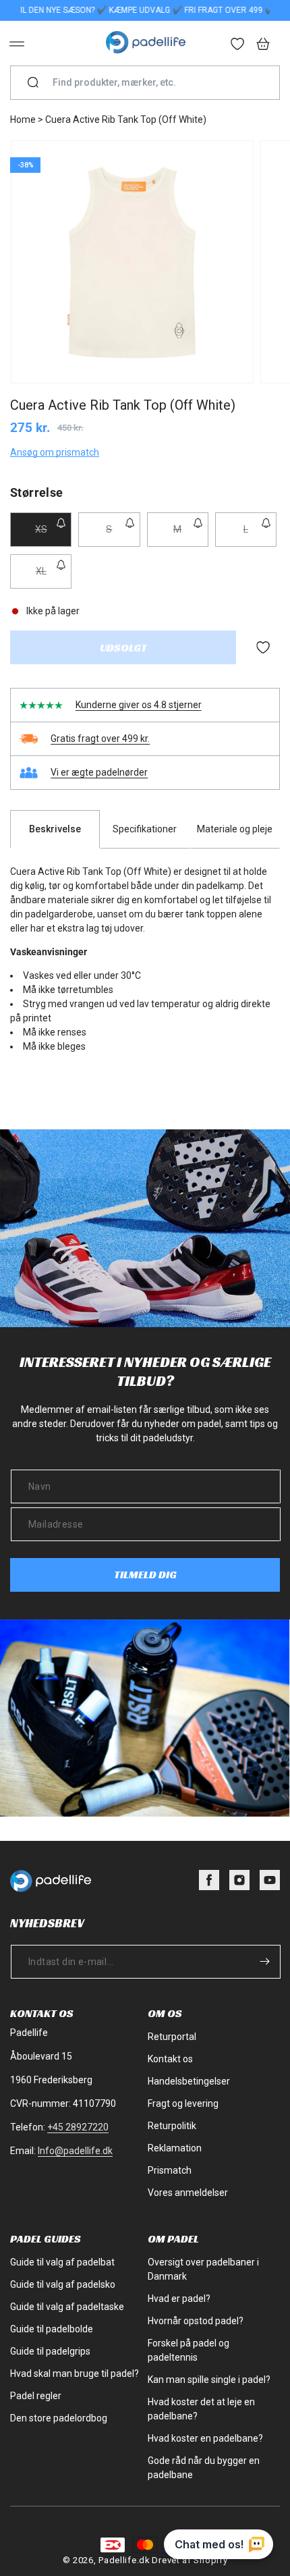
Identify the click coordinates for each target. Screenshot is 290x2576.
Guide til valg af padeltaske (67, 2307)
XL (54, 577)
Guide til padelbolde (52, 2329)
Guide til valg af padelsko (63, 2284)
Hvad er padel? (179, 2299)
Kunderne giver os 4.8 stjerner (139, 705)
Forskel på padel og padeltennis (188, 2350)
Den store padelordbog (59, 2418)
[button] (17, 44)
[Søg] (33, 83)
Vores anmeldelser (188, 2193)
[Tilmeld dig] (264, 1961)
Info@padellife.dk (75, 2151)
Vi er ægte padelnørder (99, 772)
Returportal (172, 2037)
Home (23, 119)
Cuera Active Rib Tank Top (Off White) (126, 119)
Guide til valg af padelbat (62, 2262)
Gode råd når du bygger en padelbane (204, 2468)
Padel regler (36, 2396)
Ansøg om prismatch (55, 452)
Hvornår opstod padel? (196, 2321)
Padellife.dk (124, 2560)
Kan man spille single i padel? (209, 2380)
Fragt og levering (183, 2103)
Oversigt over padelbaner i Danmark (203, 2269)
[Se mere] (238, 45)
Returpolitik (172, 2126)
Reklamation (175, 2148)
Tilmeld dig (145, 1575)
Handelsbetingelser (189, 2081)
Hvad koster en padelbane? (205, 2438)
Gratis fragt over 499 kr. (100, 739)
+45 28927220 (78, 2127)
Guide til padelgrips (50, 2351)
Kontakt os (170, 2059)
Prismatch (170, 2170)
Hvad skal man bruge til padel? (75, 2373)
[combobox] (150, 83)
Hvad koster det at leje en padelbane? (201, 2409)
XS (53, 535)
